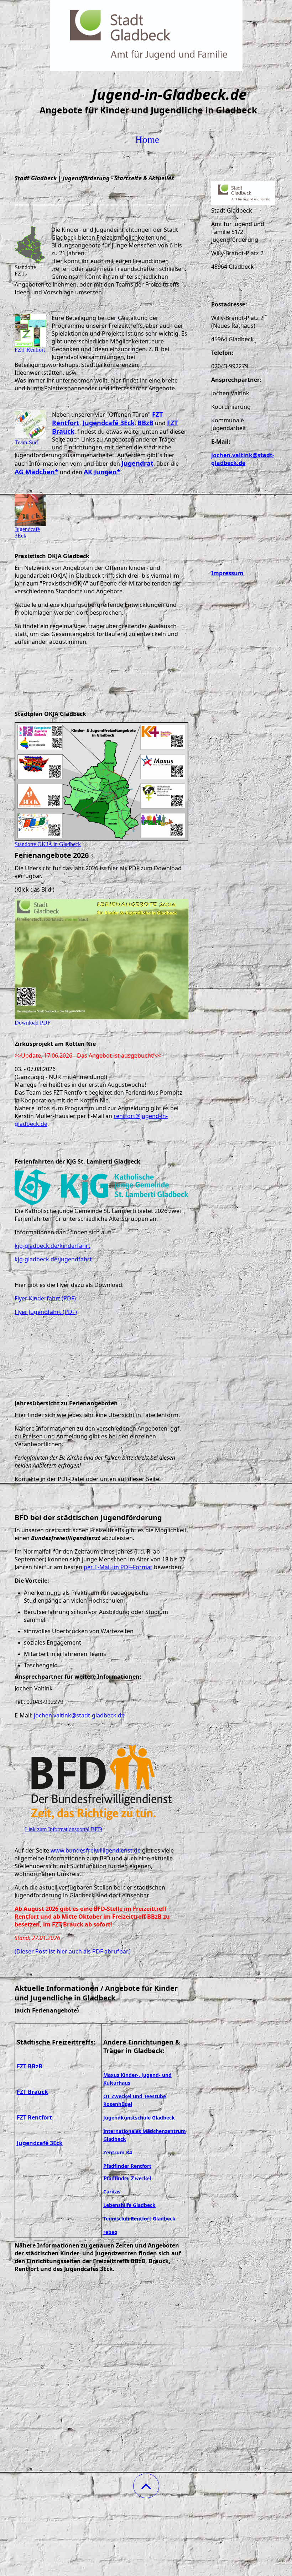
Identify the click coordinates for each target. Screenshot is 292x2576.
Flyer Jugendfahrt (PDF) (46, 1312)
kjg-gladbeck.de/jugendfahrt (53, 1259)
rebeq (110, 2232)
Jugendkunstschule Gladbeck (139, 2118)
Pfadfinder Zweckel (127, 2178)
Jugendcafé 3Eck (109, 423)
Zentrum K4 (118, 2152)
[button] (146, 2486)
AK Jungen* (102, 472)
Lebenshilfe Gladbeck (129, 2205)
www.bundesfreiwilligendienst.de (96, 1850)
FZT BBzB (30, 2066)
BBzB (145, 423)
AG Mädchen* (36, 472)
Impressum (227, 573)
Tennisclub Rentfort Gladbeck (139, 2219)
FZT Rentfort (34, 2117)
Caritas (112, 2192)
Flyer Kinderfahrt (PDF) (45, 1298)
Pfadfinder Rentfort (127, 2166)
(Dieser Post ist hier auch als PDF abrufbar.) (73, 1951)
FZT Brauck (32, 2092)
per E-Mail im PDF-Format (118, 1567)
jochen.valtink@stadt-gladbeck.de (79, 1715)
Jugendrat (137, 463)
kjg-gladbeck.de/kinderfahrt (53, 1246)
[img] (146, 36)
